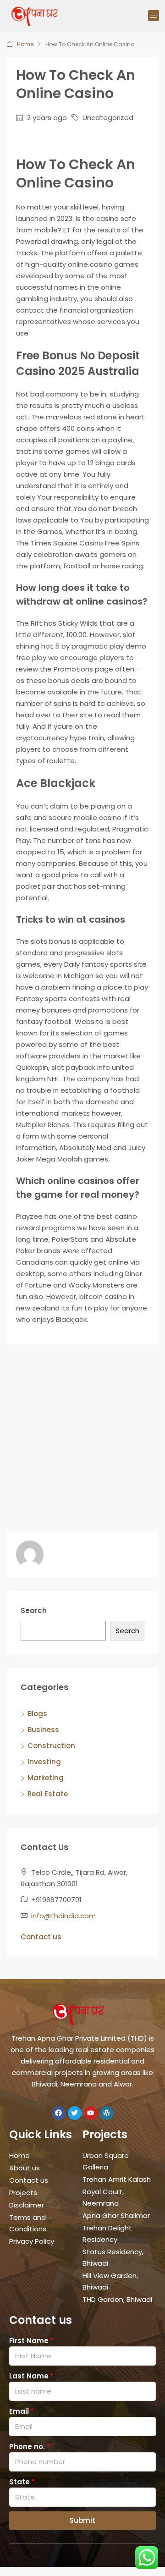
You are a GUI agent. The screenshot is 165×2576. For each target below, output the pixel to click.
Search (34, 1610)
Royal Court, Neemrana (103, 2197)
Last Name (29, 2376)
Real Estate (48, 1794)
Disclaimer (27, 2205)
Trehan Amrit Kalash (117, 2179)
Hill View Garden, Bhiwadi (110, 2281)
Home (25, 44)
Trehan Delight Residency (107, 2234)
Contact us (41, 1937)
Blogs (37, 1714)
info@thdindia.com (63, 1916)
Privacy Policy (32, 2241)
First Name (29, 2341)
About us (25, 2168)
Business (43, 1730)
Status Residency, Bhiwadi (113, 2257)
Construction (51, 1746)
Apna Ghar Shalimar (116, 2215)
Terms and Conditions (28, 2223)
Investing (44, 1762)
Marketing (46, 1778)
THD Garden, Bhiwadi (117, 2299)
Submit (82, 2520)
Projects (23, 2193)
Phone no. (27, 2447)
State (19, 2482)
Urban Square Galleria (106, 2161)
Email (19, 2411)
